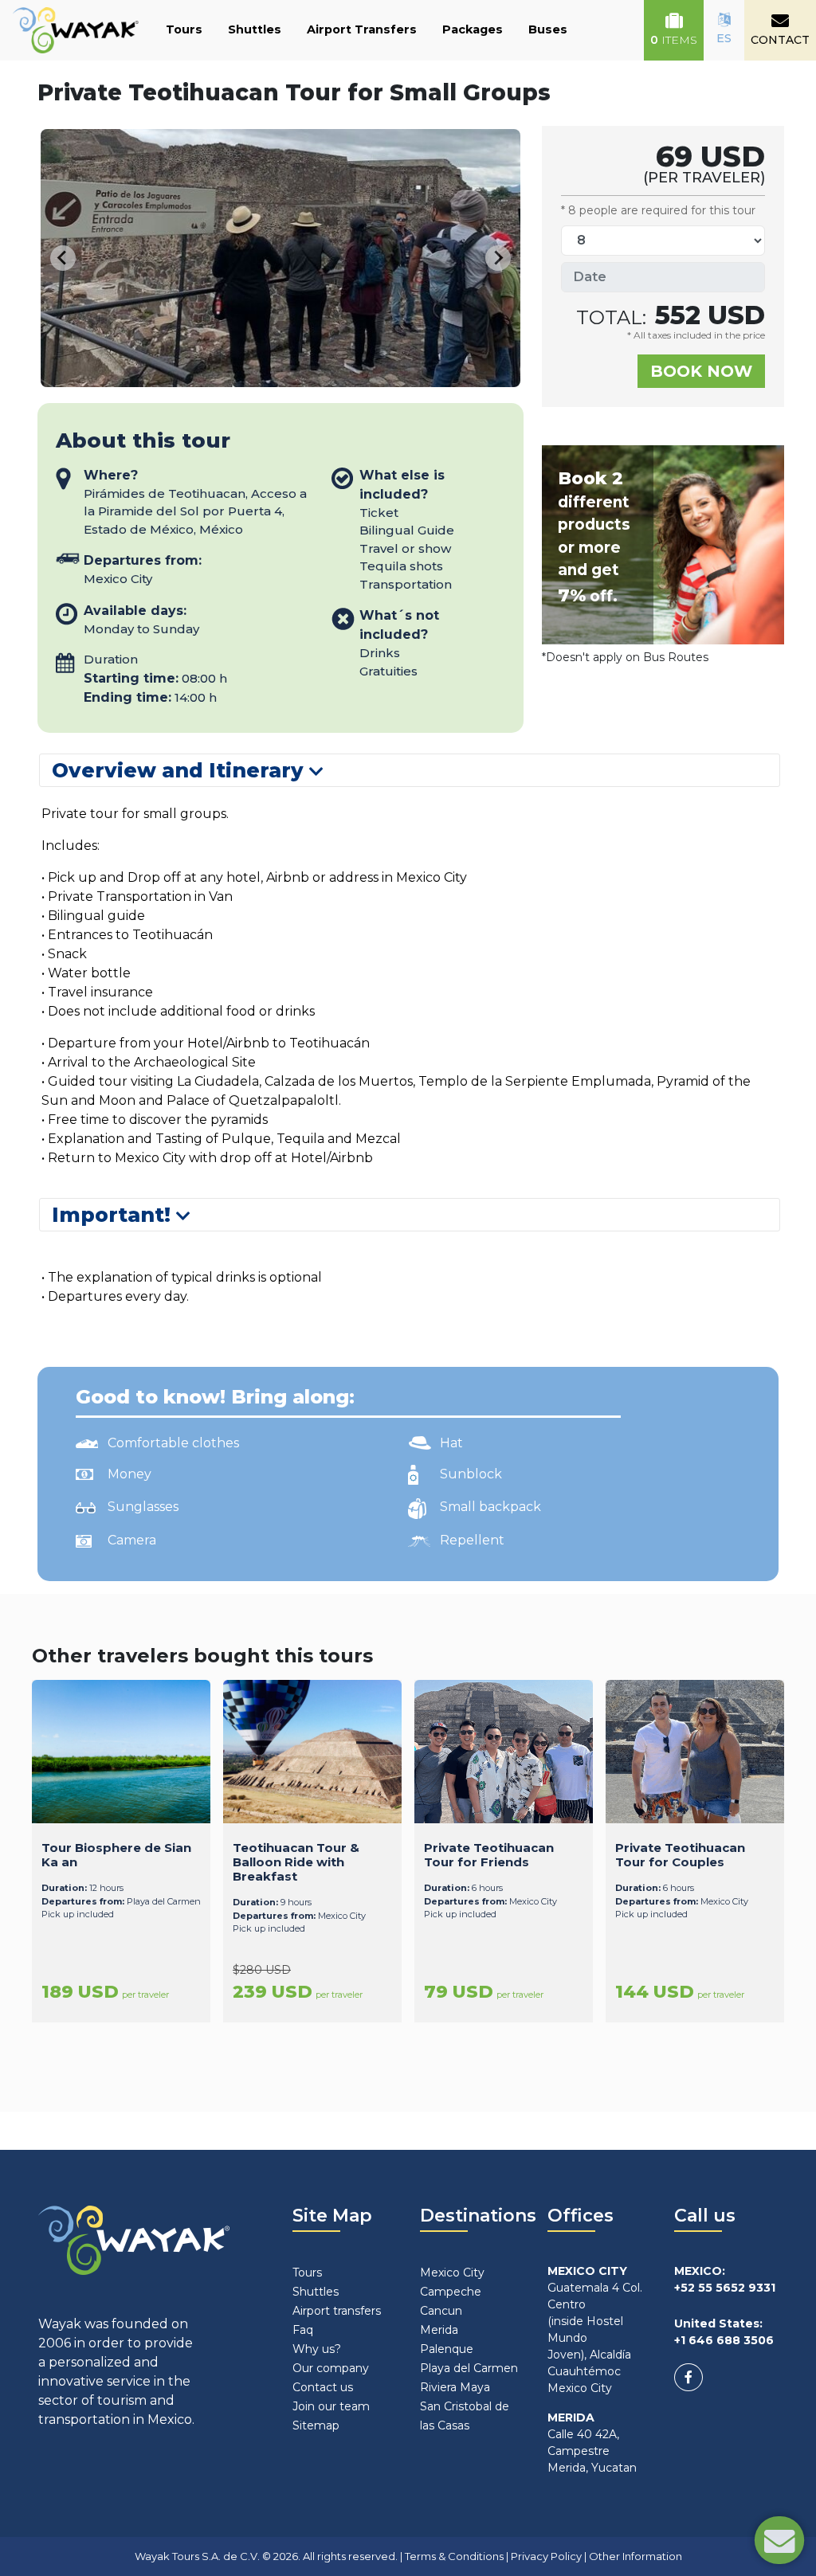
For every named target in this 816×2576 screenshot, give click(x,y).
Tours (184, 29)
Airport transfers (337, 2311)
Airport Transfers (362, 29)
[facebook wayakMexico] (688, 2377)
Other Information (636, 2556)
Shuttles (255, 29)
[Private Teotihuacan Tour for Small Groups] (308, 377)
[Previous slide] (63, 258)
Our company (331, 2368)
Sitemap (316, 2425)
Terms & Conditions (454, 2556)
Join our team (331, 2406)
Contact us (323, 2387)
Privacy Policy (546, 2556)
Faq (303, 2330)
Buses (548, 29)
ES (724, 38)
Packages (473, 29)
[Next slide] (498, 258)
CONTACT (780, 40)
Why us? (317, 2349)
